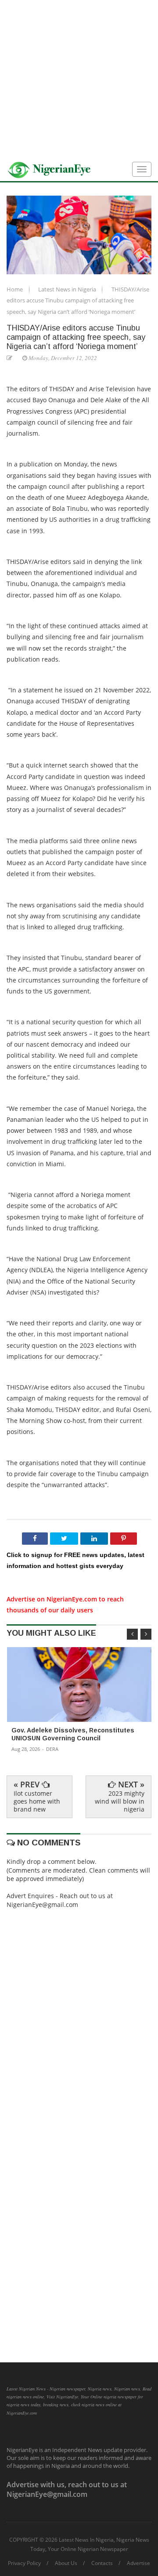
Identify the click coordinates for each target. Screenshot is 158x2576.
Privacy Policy (24, 2563)
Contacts (102, 2563)
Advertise (138, 2563)
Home (15, 289)
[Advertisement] (79, 79)
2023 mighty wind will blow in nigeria (120, 1801)
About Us (66, 2563)
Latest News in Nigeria (68, 289)
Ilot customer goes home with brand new (37, 1801)
